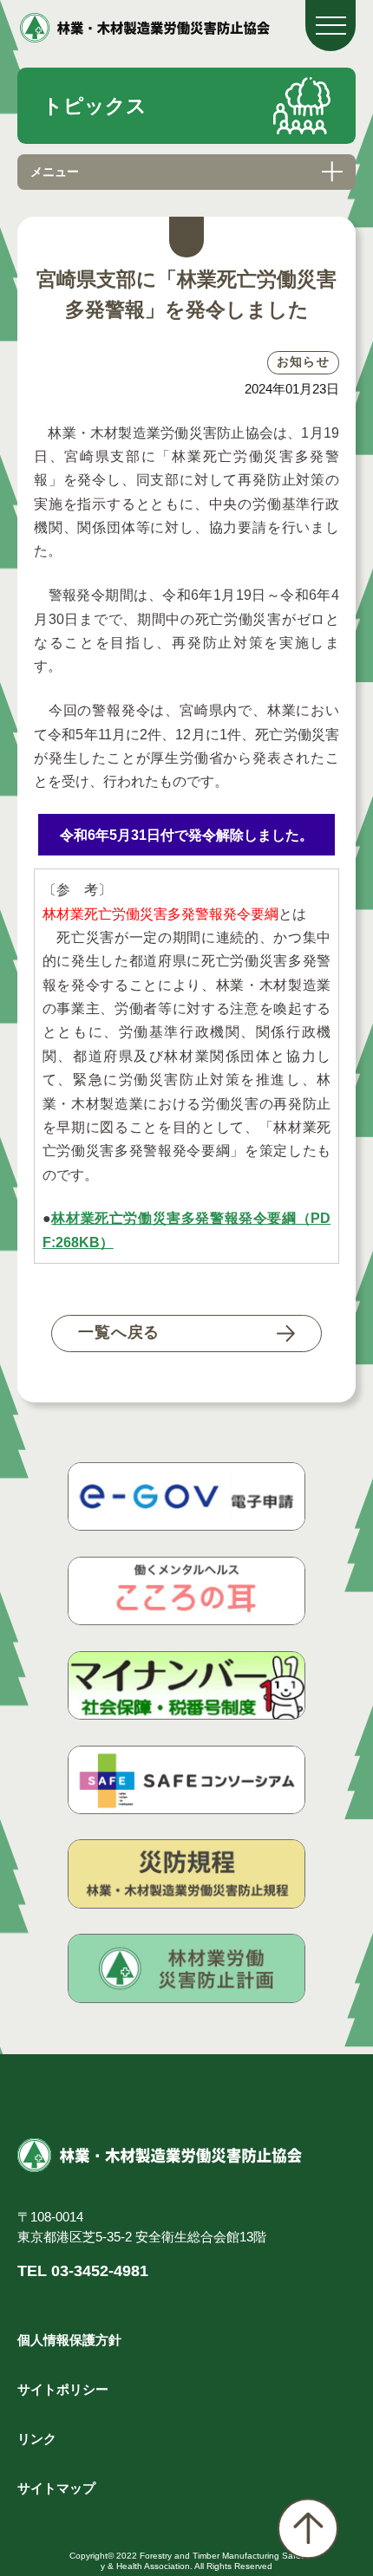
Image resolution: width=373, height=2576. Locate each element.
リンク (37, 2439)
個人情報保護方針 (69, 2340)
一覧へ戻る (119, 1332)
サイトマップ (56, 2488)
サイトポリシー (63, 2390)
